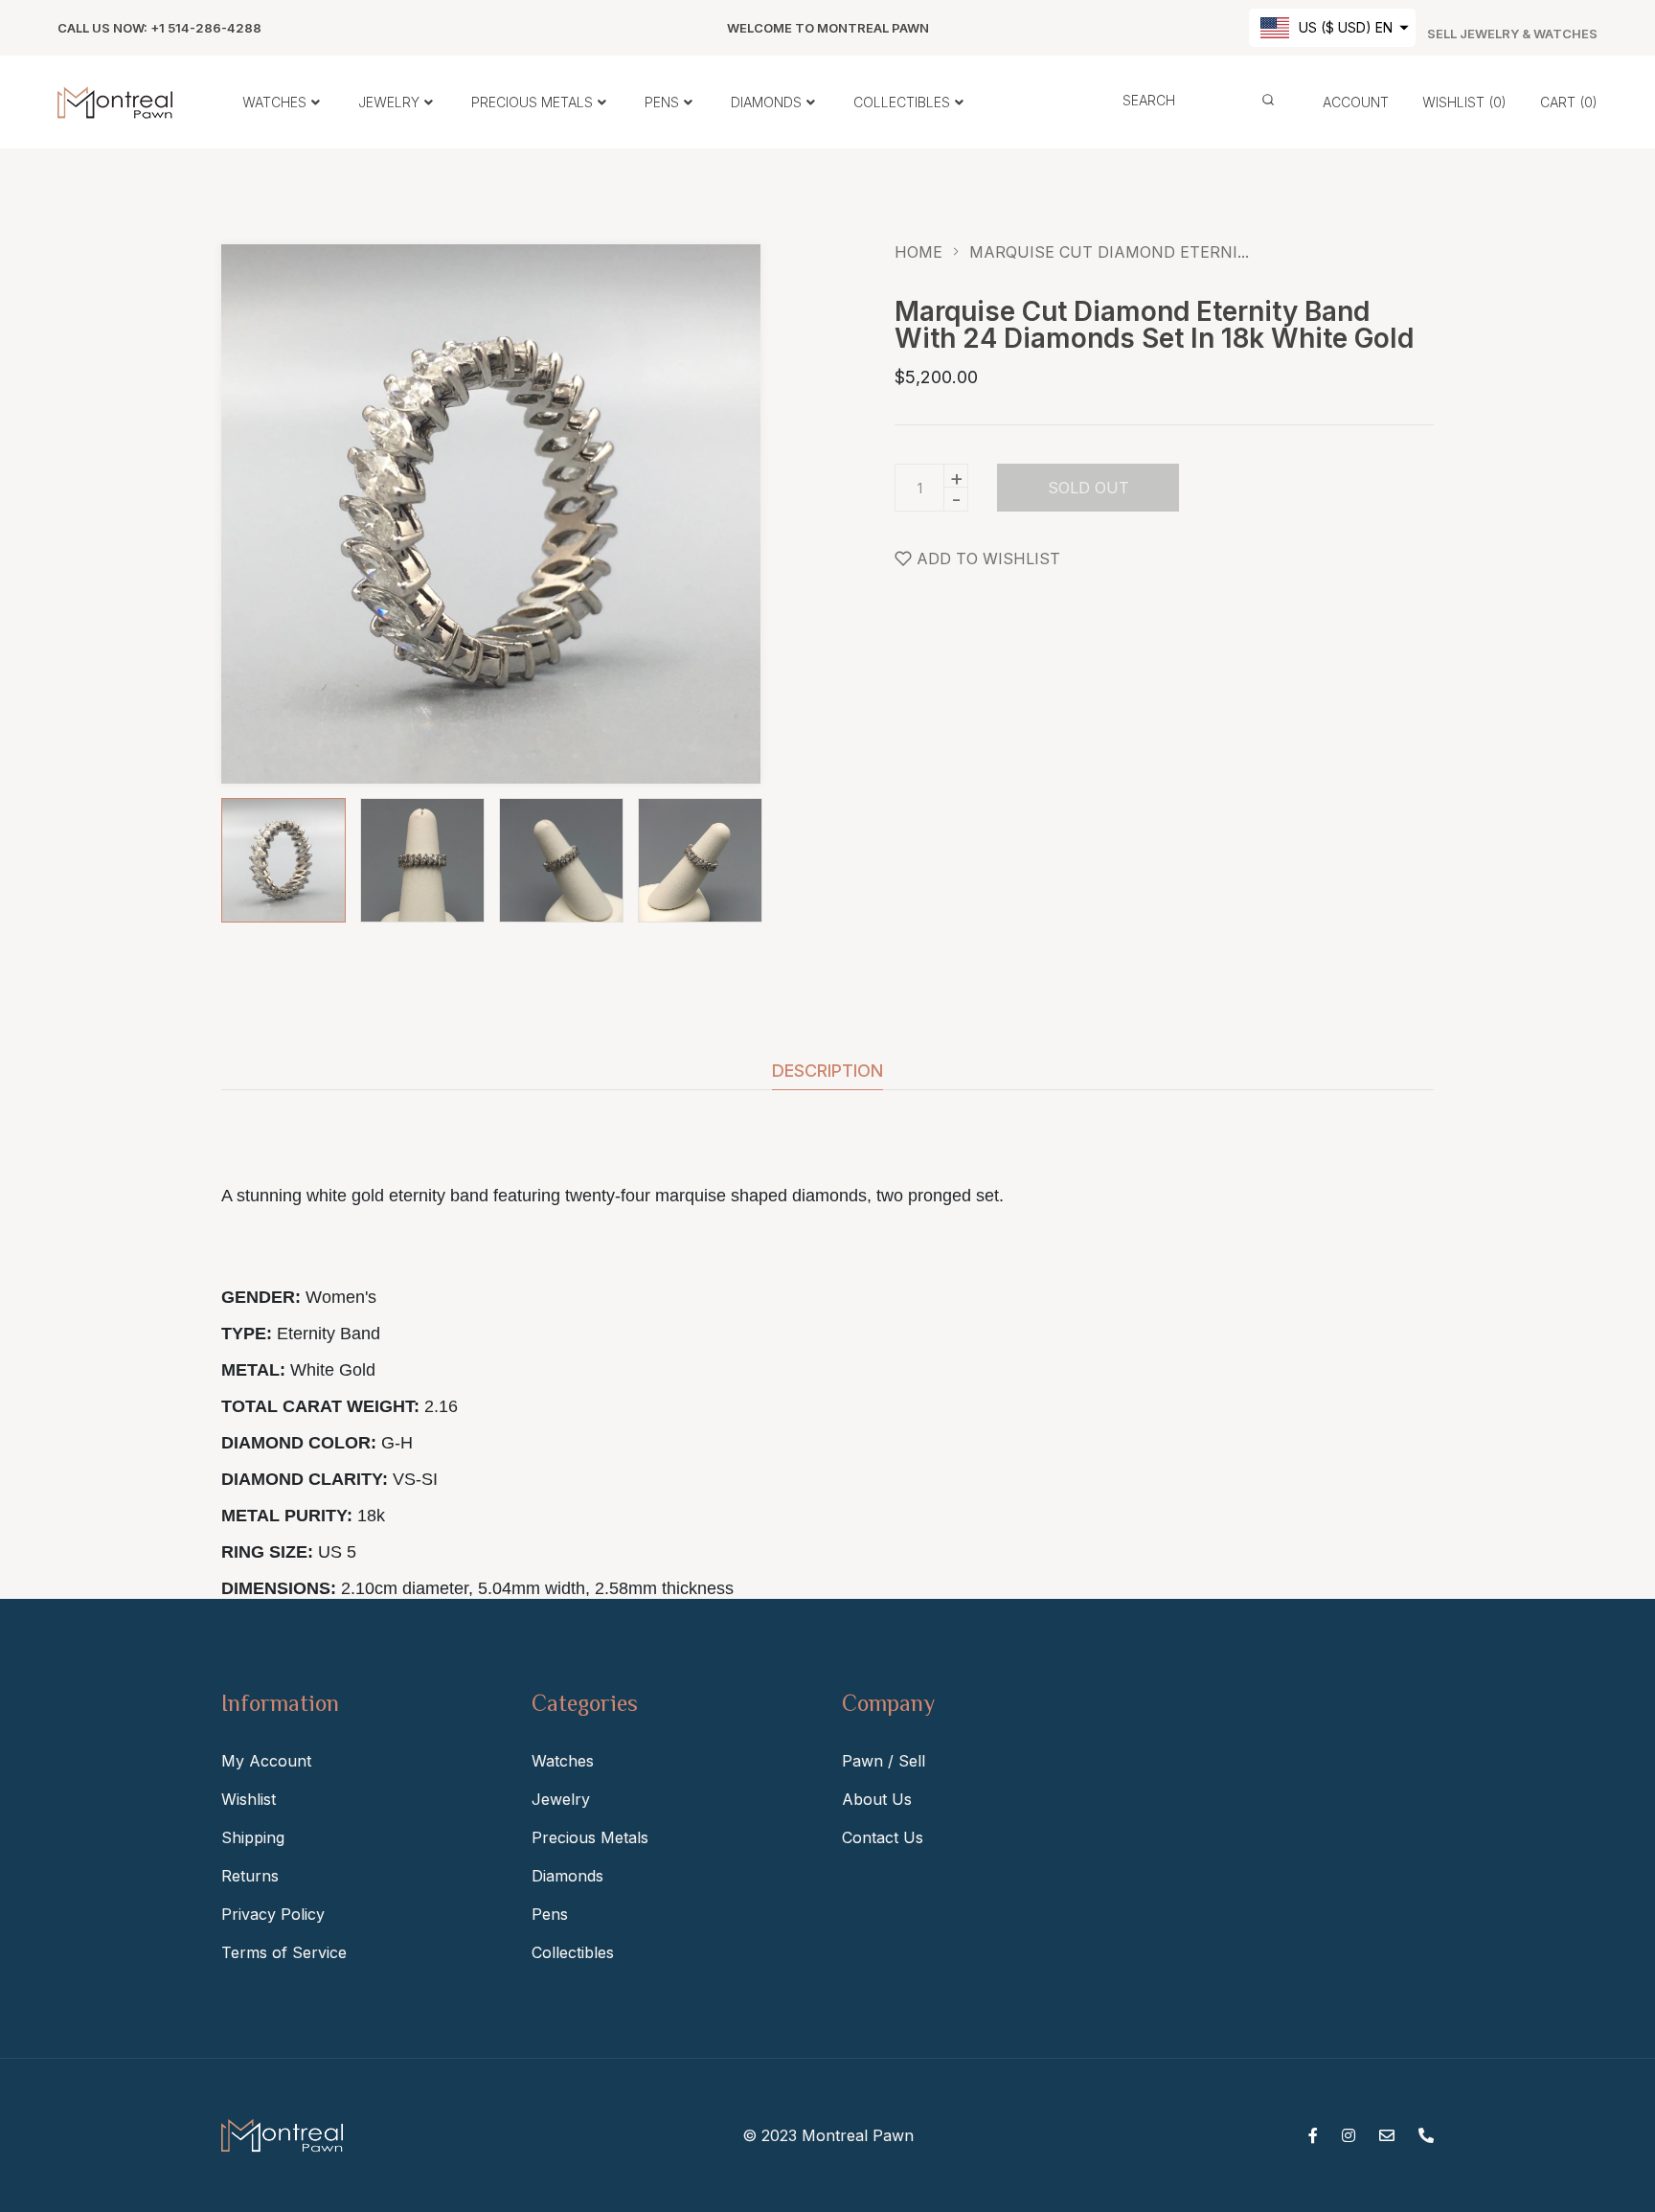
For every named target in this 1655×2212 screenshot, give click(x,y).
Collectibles (573, 1952)
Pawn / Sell (884, 1761)
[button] (1332, 28)
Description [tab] (827, 1072)
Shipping (253, 1837)
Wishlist (249, 1799)
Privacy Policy (273, 1914)
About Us (877, 1799)
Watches (563, 1761)
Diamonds (567, 1876)
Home (918, 252)
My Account (266, 1761)
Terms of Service (284, 1952)
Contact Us (883, 1837)
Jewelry (561, 1799)
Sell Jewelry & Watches (1512, 34)
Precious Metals (590, 1837)
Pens (550, 1914)
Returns (250, 1876)
